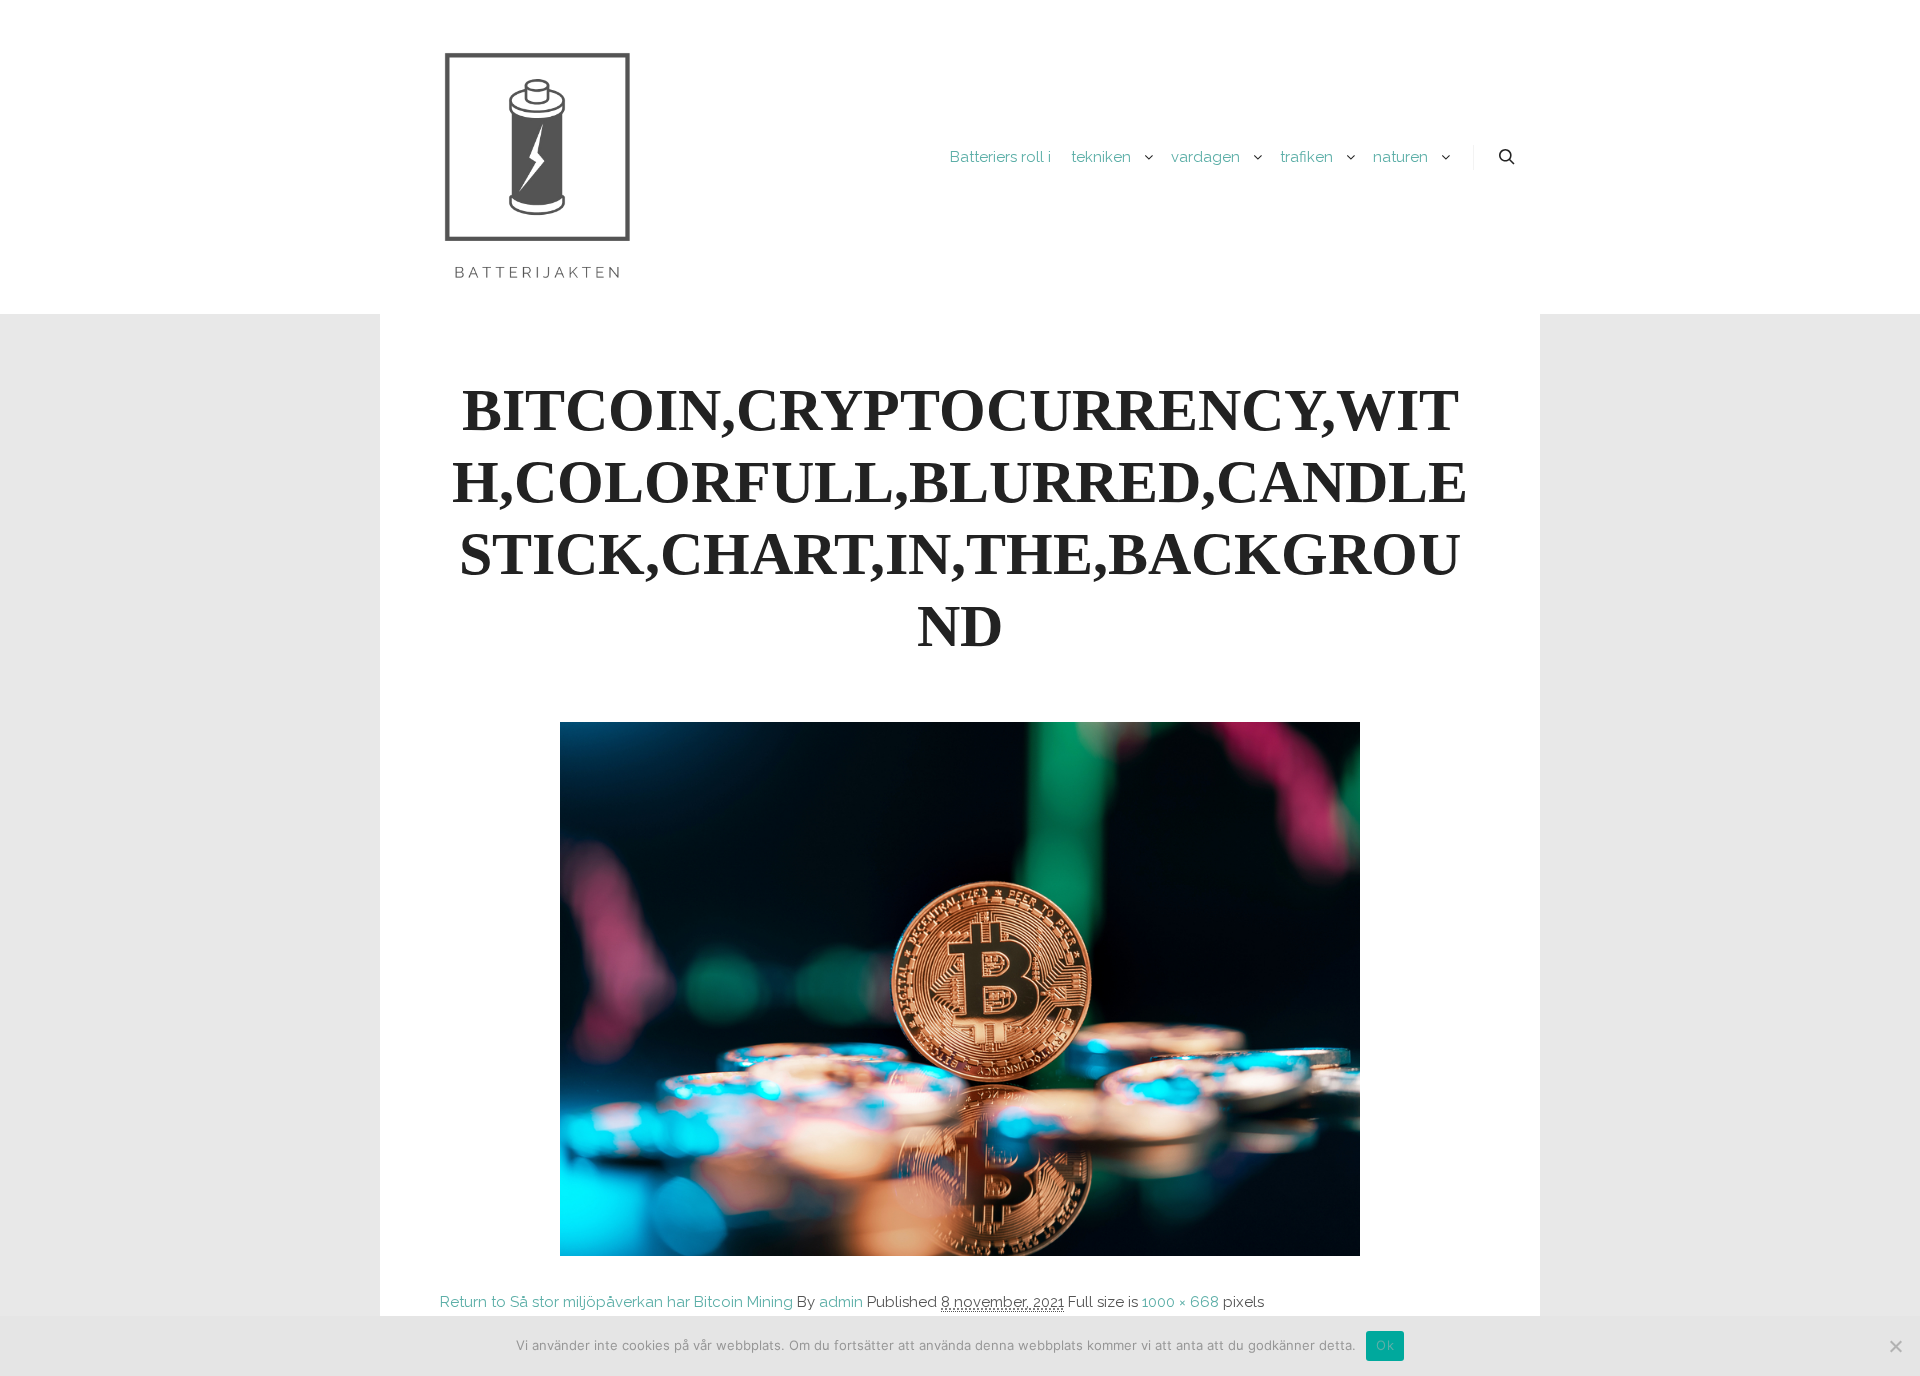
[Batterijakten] (537, 157)
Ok (1385, 1345)
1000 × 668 (1180, 1302)
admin (841, 1302)
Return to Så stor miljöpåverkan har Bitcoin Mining (616, 1302)
